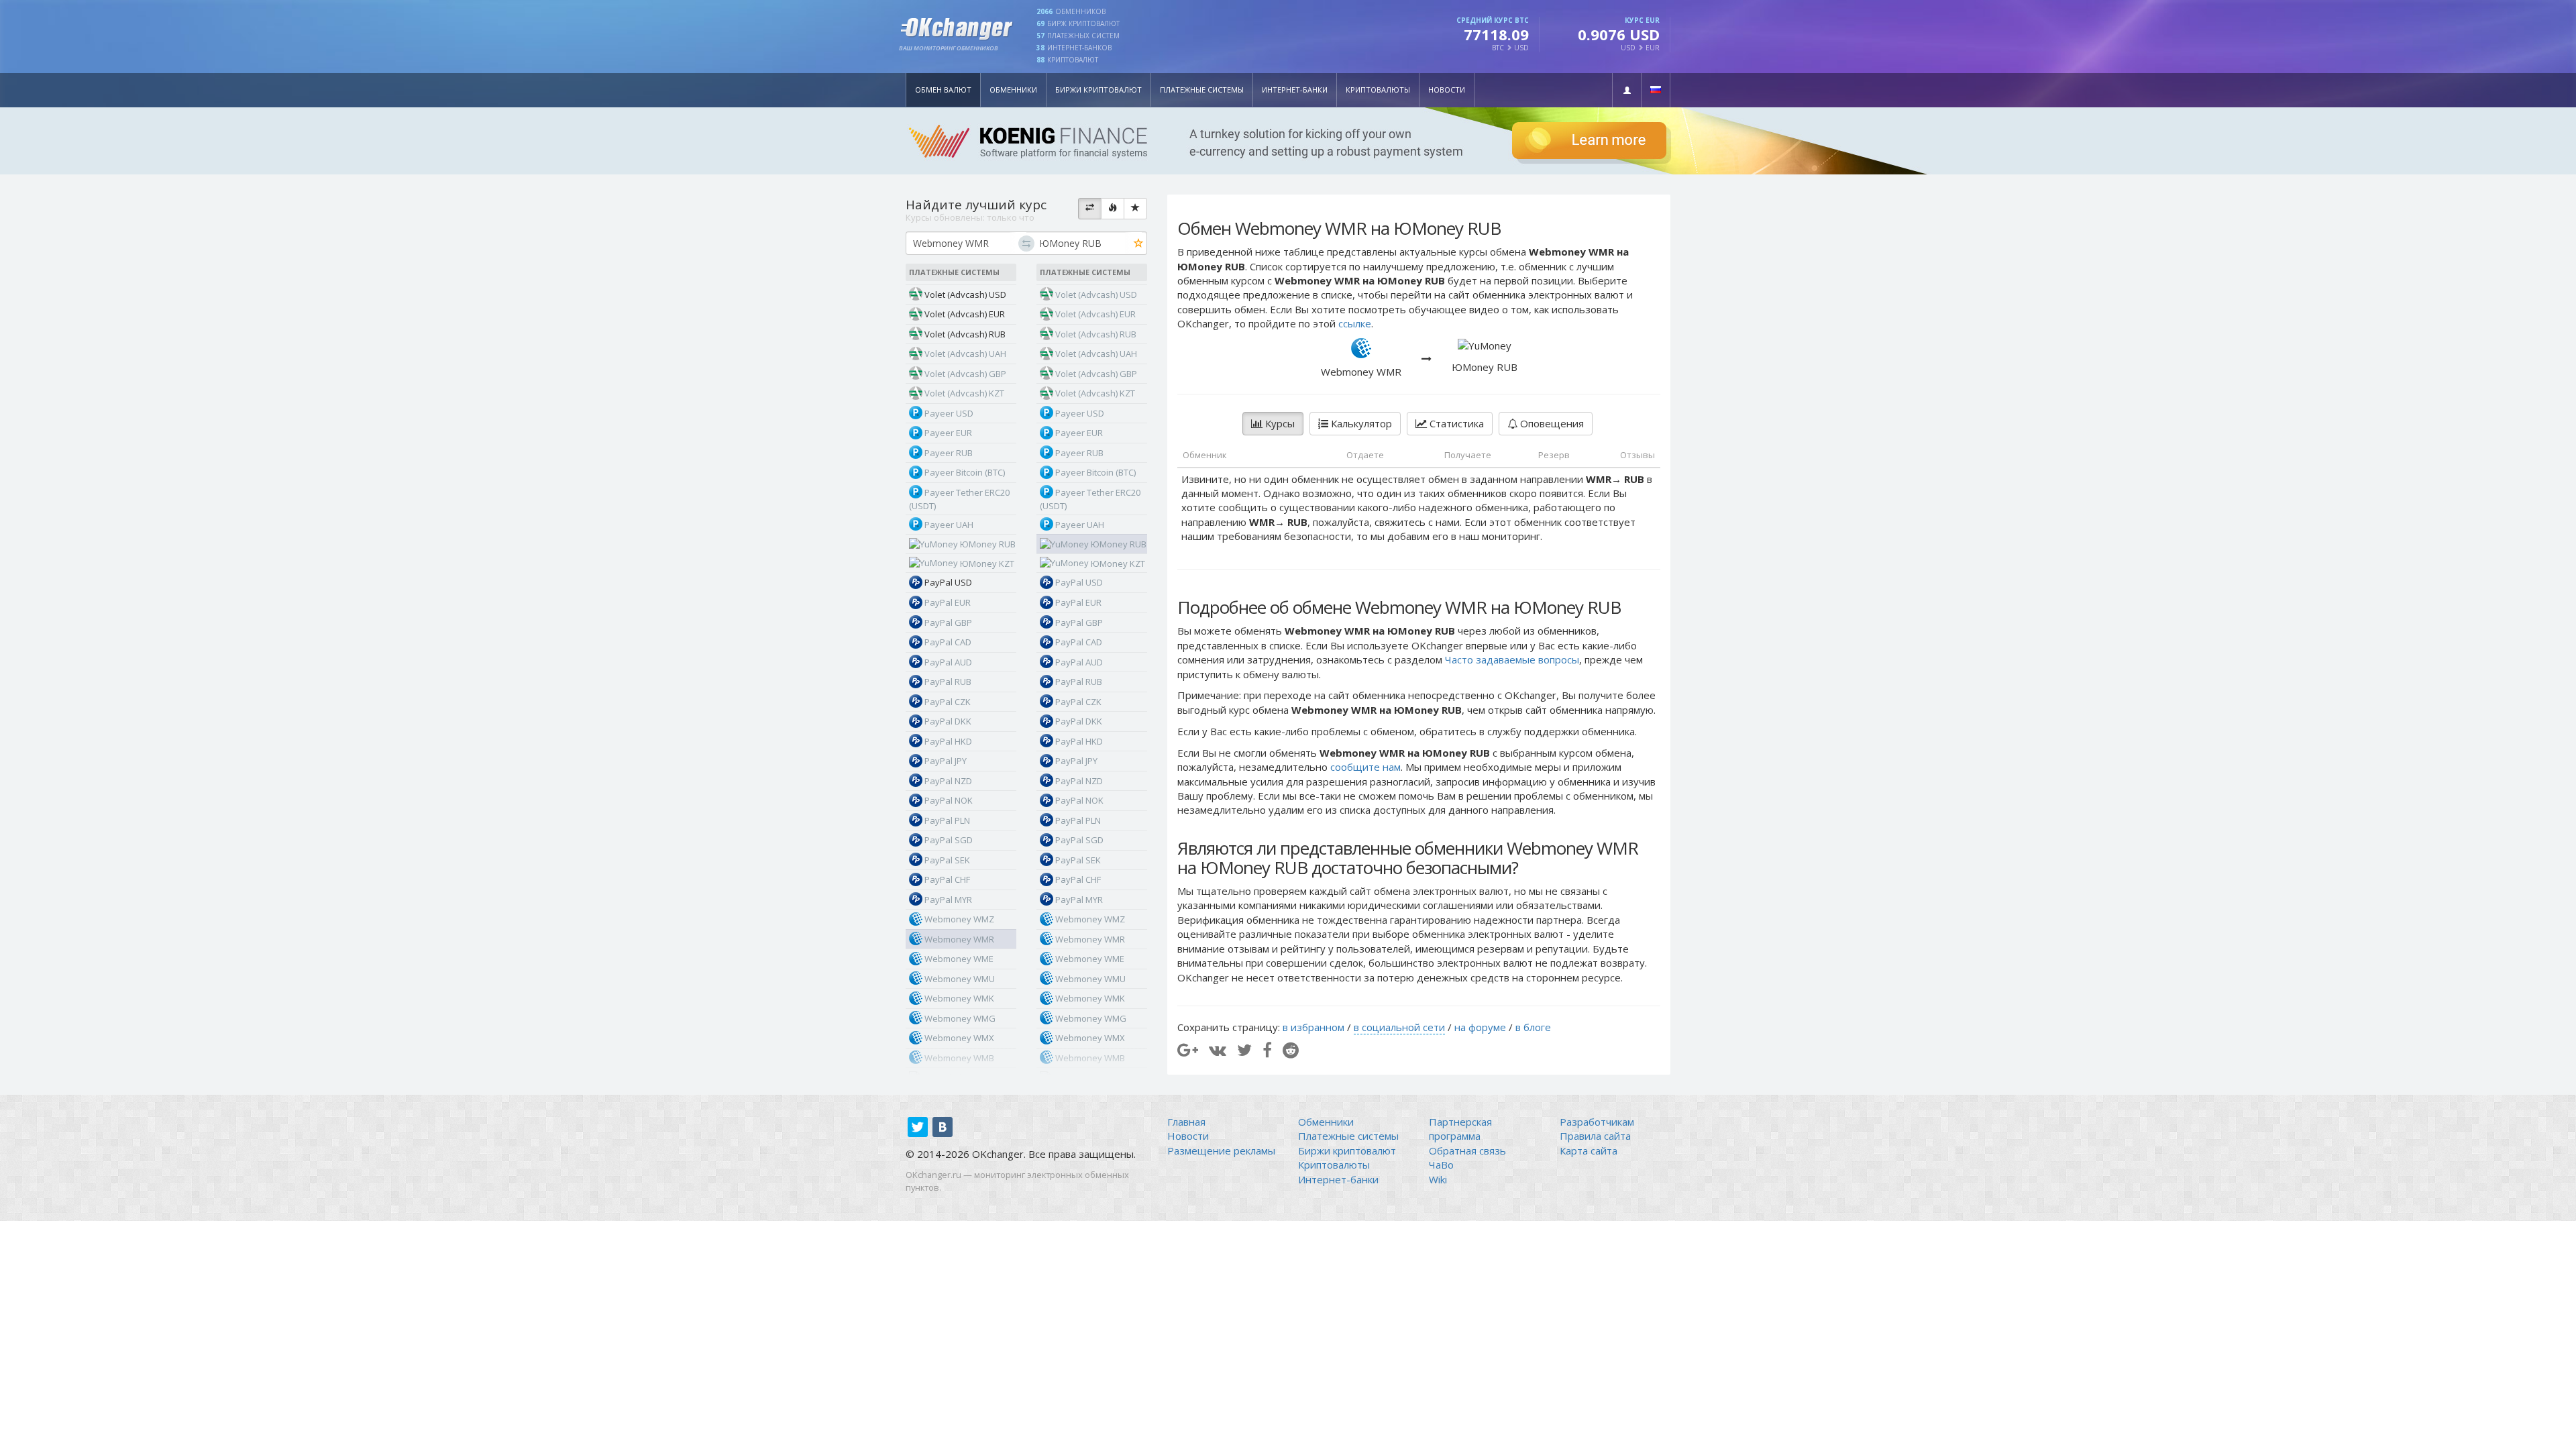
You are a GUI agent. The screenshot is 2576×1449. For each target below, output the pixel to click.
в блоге (1533, 1027)
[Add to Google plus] (1188, 1050)
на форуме (1480, 1027)
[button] (1627, 90)
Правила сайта (1595, 1136)
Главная (1186, 1122)
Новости (1447, 90)
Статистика (1455, 423)
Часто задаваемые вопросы (1512, 659)
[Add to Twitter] (1244, 1050)
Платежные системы (1202, 90)
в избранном (1313, 1027)
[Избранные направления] (1135, 209)
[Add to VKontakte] (1218, 1050)
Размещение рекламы (1221, 1150)
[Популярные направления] (1113, 209)
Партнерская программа (1460, 1129)
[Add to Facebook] (1267, 1050)
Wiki (1438, 1179)
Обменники (1013, 90)
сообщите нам (1365, 767)
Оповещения (1551, 423)
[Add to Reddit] (1291, 1050)
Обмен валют (943, 90)
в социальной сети (1399, 1027)
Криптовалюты (1378, 90)
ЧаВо (1441, 1165)
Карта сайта (1589, 1150)
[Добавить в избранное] (1139, 244)
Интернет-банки (1295, 90)
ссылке (1355, 323)
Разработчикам (1597, 1122)
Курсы (1279, 423)
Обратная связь (1467, 1150)
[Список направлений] (1090, 209)
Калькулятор (1360, 423)
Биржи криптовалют (1098, 90)
